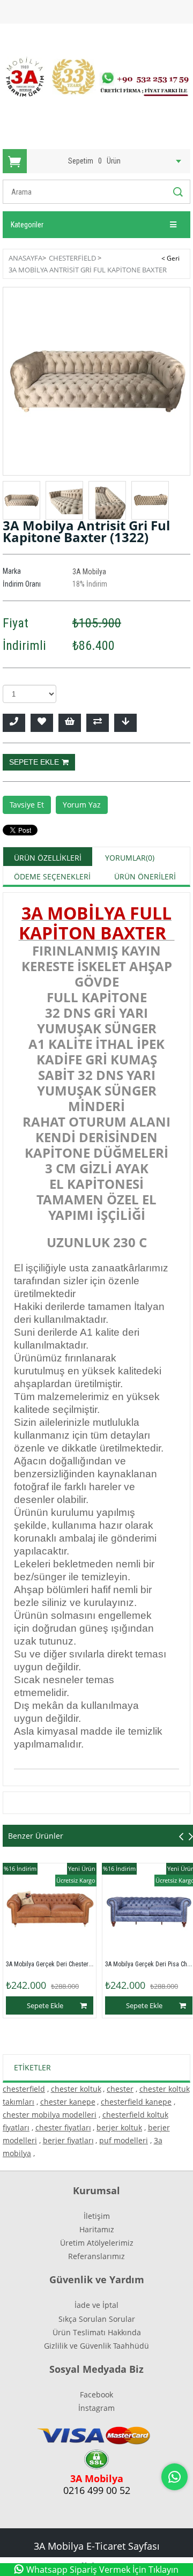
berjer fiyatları (68, 2140)
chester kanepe (68, 2102)
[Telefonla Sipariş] (14, 723)
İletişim (97, 2216)
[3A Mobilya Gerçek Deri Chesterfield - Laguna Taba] (50, 1910)
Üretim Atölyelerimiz (97, 2243)
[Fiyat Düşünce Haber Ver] (125, 723)
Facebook (96, 2394)
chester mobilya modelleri (50, 2115)
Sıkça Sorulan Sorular (97, 2319)
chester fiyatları (63, 2127)
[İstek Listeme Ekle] (70, 723)
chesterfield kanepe (136, 2102)
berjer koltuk (119, 2127)
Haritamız (97, 2229)
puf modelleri (124, 2140)
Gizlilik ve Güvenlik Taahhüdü (96, 2346)
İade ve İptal (96, 2305)
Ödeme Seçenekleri (52, 876)
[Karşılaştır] (98, 723)
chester (120, 2089)
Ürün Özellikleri (48, 858)
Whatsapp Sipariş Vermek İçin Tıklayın (102, 2570)
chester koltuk (76, 2089)
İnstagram (96, 2408)
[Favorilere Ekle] (42, 723)
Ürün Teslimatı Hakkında (97, 2332)
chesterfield (24, 2089)
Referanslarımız (96, 2256)
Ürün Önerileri (145, 876)
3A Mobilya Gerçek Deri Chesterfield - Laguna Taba (73, 1964)
